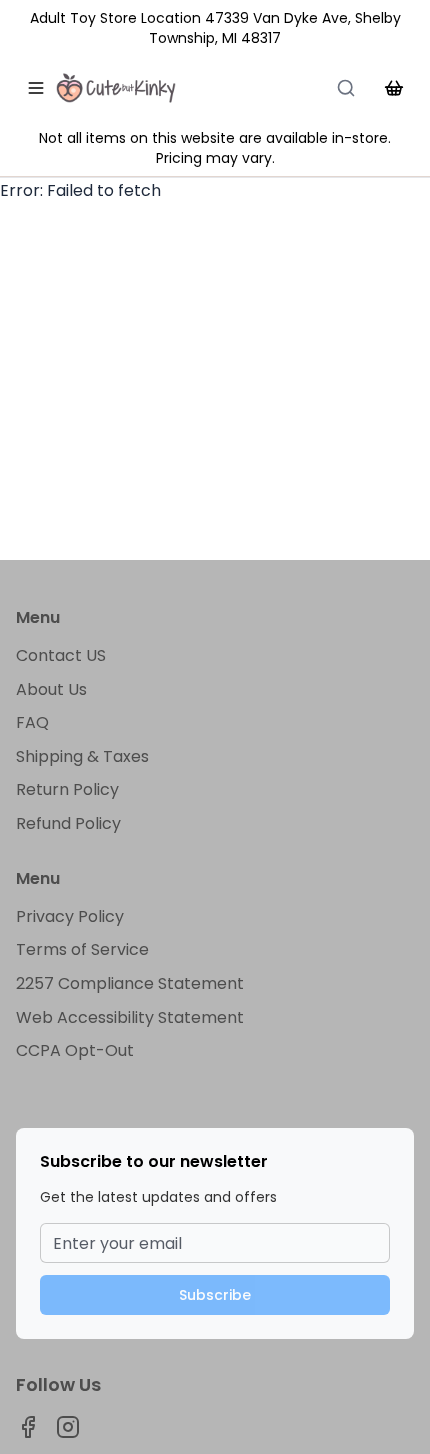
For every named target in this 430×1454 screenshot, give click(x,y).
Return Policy (67, 789)
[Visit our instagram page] (68, 1427)
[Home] (116, 88)
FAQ (32, 722)
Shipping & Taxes (82, 756)
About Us (51, 689)
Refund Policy (68, 823)
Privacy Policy (70, 916)
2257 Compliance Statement (130, 983)
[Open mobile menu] (36, 88)
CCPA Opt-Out (75, 1050)
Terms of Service (82, 949)
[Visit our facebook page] (28, 1427)
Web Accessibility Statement (130, 1017)
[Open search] (346, 88)
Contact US (61, 655)
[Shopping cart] (394, 88)
